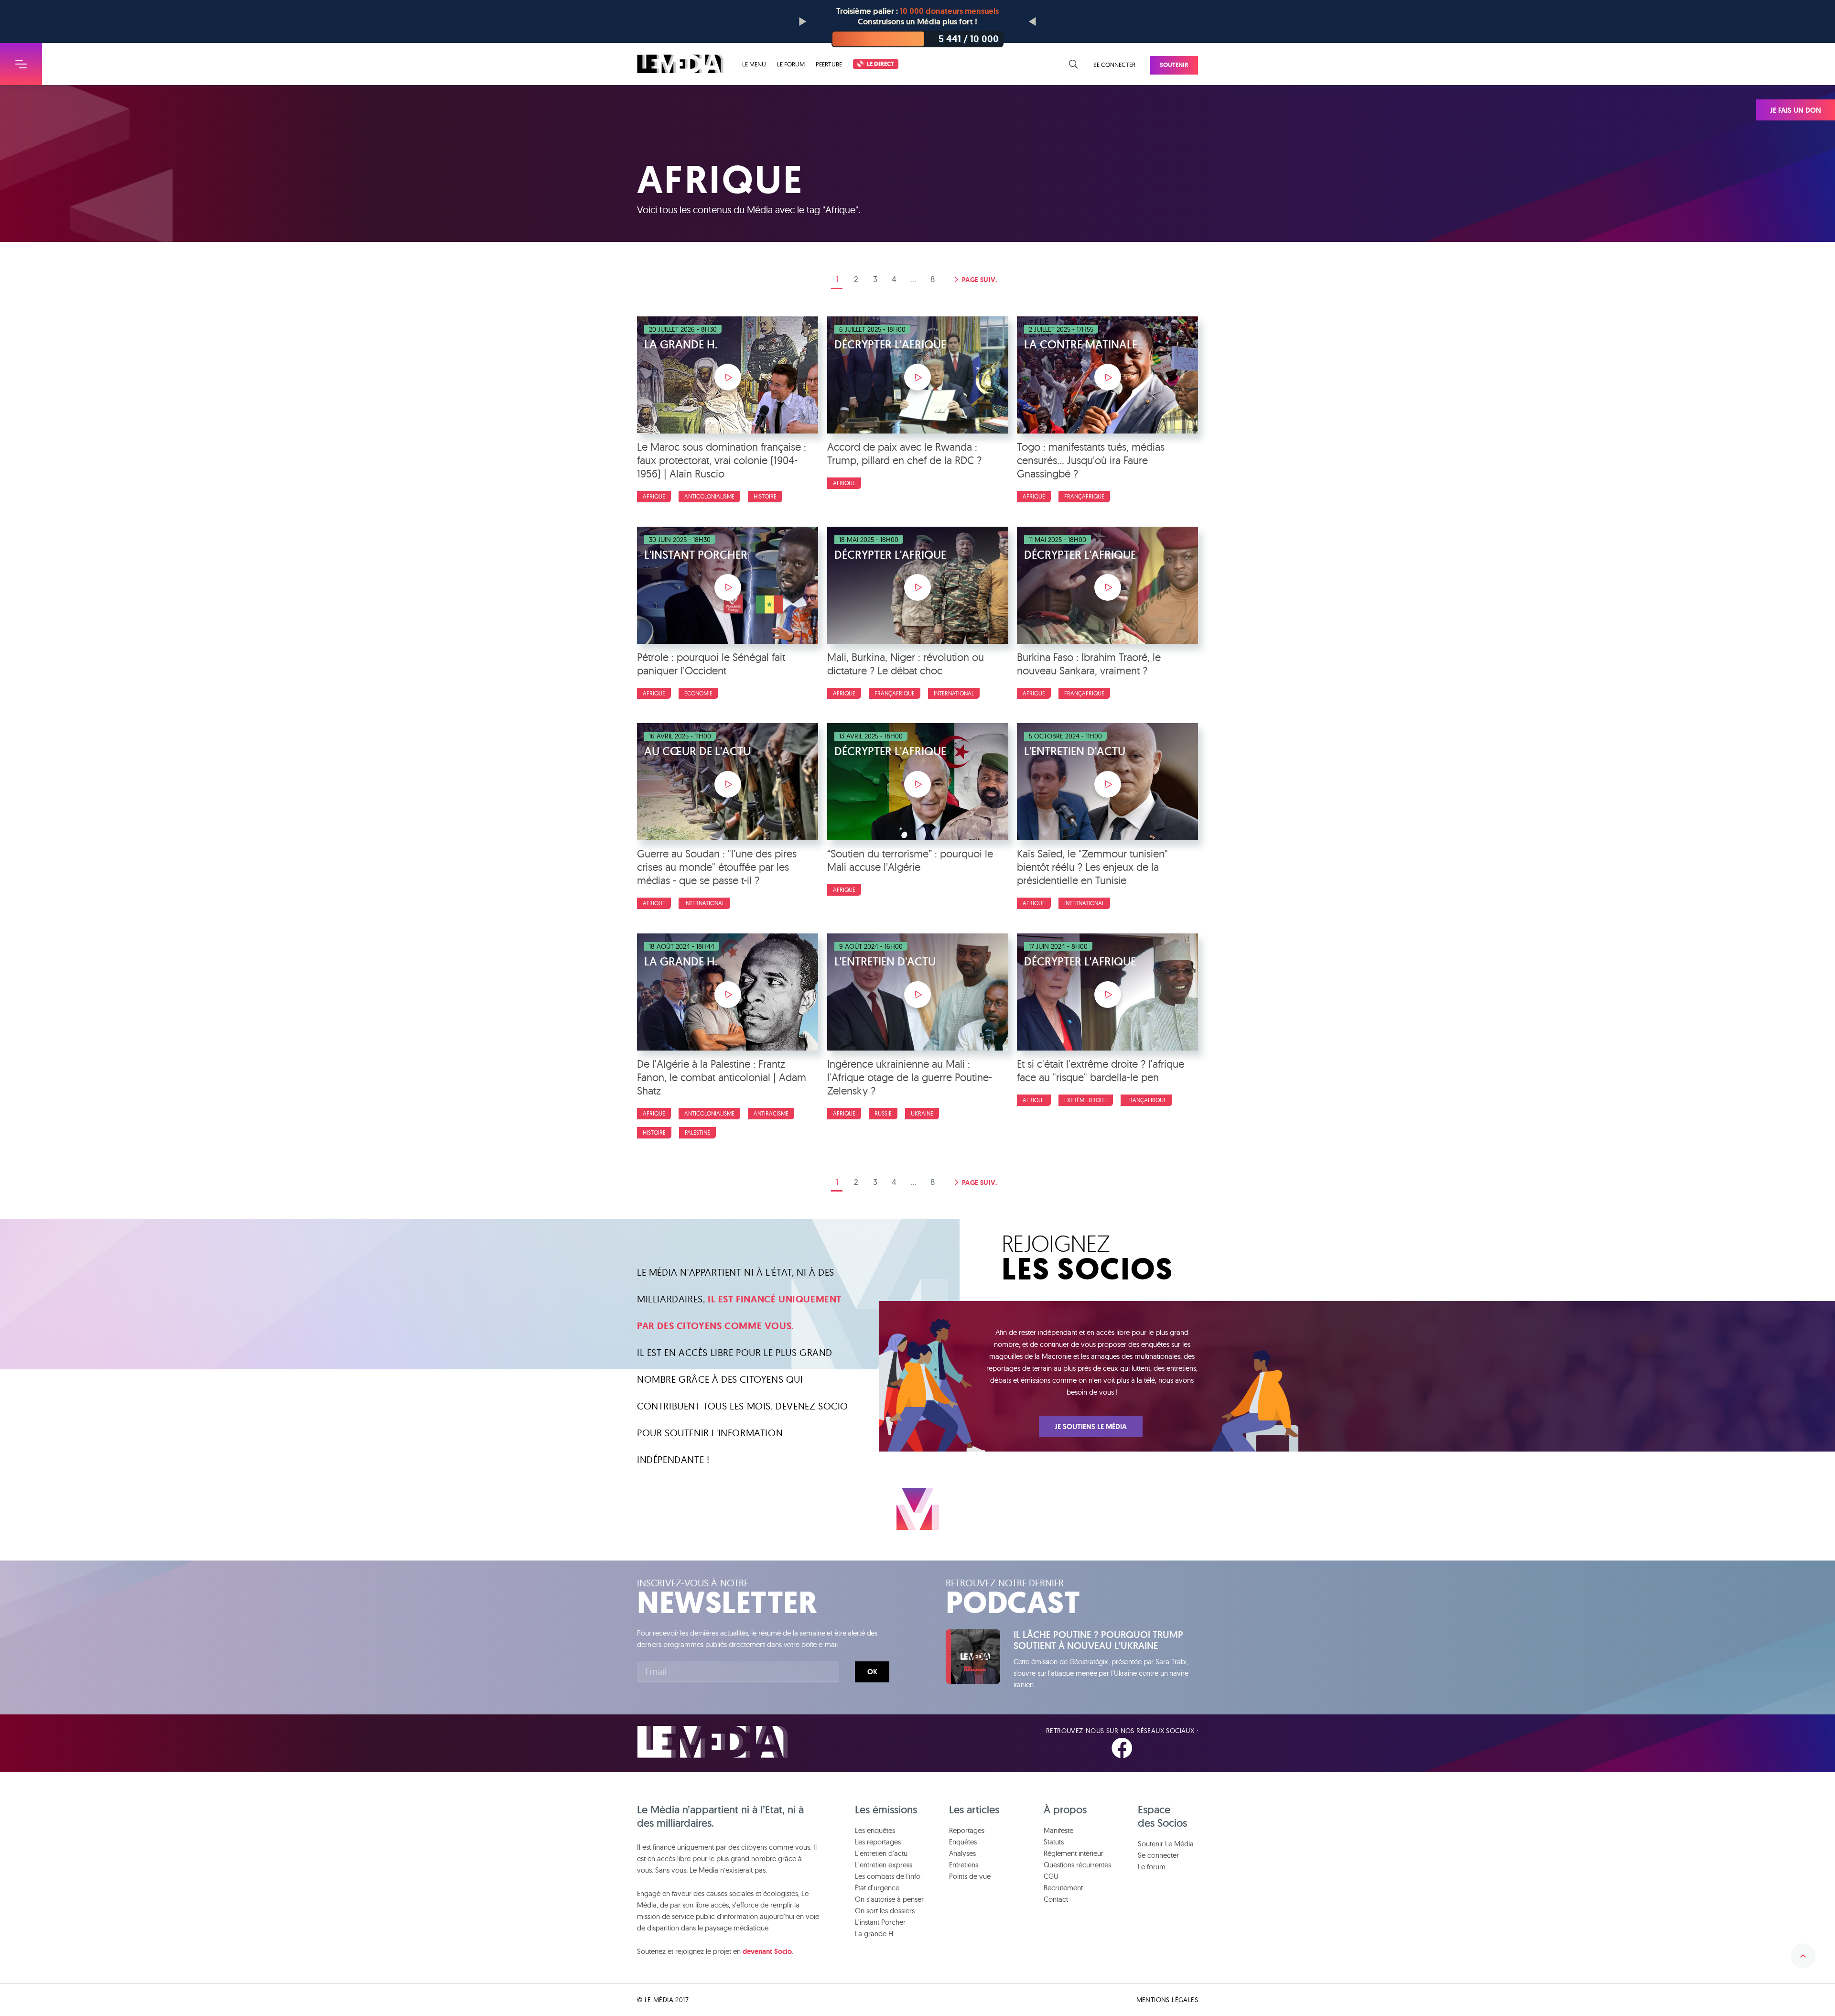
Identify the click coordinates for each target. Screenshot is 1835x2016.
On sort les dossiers (885, 1911)
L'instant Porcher (880, 1922)
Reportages (967, 1830)
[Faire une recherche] (1074, 65)
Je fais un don (1796, 110)
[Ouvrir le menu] (21, 64)
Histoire (765, 496)
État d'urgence (877, 1888)
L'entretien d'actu (881, 1853)
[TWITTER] (1157, 1749)
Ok (872, 1672)
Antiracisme (771, 1113)
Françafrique (1084, 496)
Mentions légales (1167, 2000)
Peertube (829, 64)
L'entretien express (884, 1865)
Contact (1056, 1899)
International (954, 693)
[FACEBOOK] (1122, 1749)
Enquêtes (963, 1842)
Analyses (962, 1853)
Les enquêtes (875, 1830)
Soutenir (1174, 65)
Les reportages (878, 1842)
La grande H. (875, 1934)
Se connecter (1114, 65)
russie (883, 1113)
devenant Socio (767, 1951)
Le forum (791, 64)
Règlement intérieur (1074, 1853)
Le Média (712, 1742)
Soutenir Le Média (1166, 1844)
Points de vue (970, 1876)
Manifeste (1058, 1830)
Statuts (1054, 1842)
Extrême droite (1086, 1100)
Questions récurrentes (1077, 1865)
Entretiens (964, 1865)
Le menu (754, 64)
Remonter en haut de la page (1803, 1956)
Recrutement (1063, 1888)
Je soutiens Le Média (1091, 1427)
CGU (1051, 1876)
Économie (698, 693)
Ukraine (922, 1113)
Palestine (697, 1133)
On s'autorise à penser (889, 1899)
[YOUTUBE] (1190, 1749)
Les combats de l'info (888, 1876)
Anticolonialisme (709, 496)
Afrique (654, 496)
